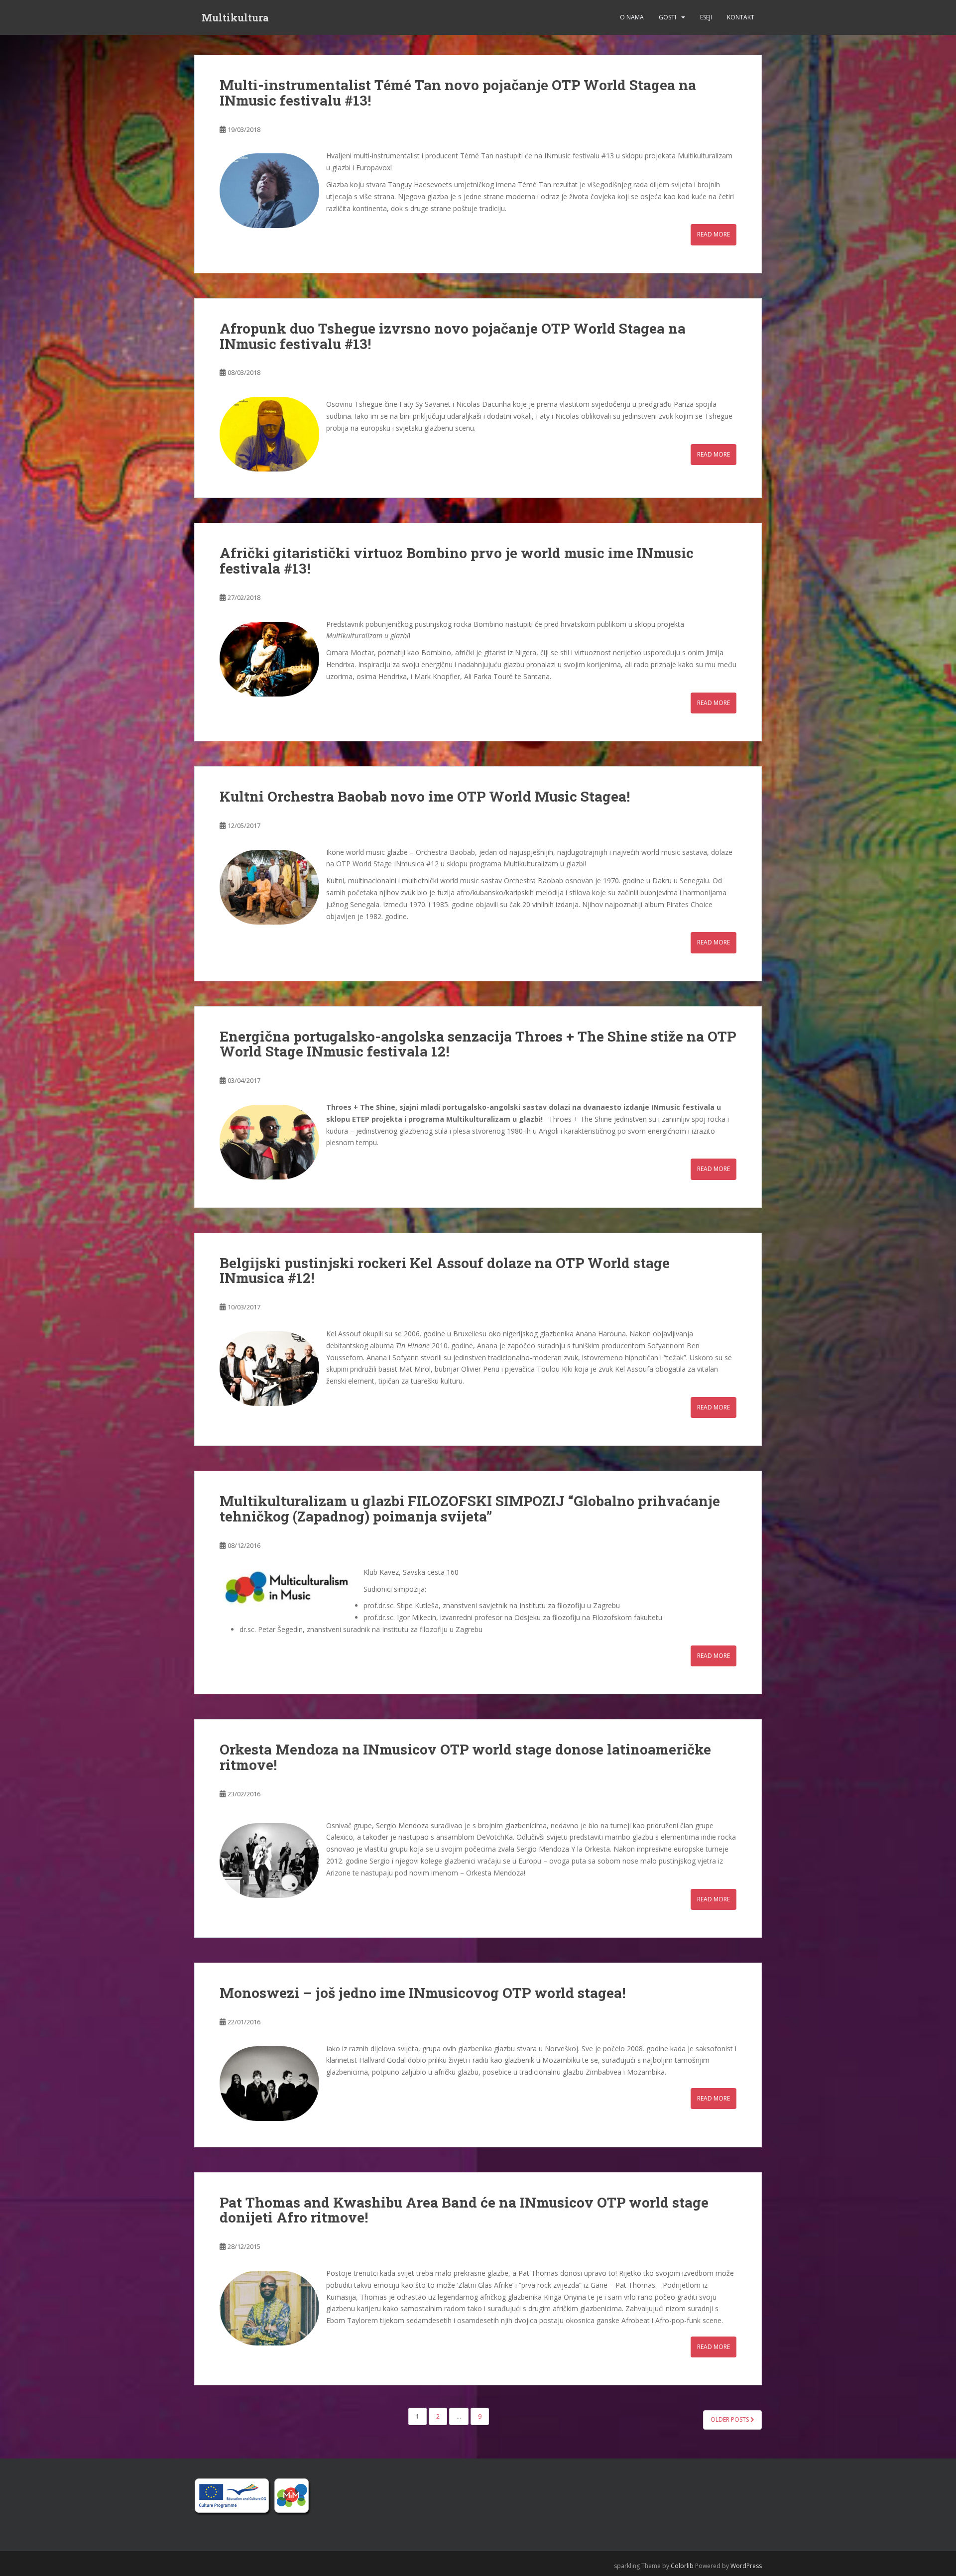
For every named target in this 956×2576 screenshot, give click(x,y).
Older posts (730, 2419)
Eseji (706, 17)
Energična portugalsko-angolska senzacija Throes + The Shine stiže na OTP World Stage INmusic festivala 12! (478, 1044)
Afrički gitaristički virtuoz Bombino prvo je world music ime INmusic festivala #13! (457, 561)
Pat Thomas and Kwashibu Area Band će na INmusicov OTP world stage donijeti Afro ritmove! (464, 2210)
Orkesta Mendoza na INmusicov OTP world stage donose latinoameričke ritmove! (465, 1757)
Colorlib (682, 2566)
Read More (714, 234)
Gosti (667, 17)
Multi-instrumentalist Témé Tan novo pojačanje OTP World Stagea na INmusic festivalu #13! (458, 93)
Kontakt (741, 17)
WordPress (746, 2566)
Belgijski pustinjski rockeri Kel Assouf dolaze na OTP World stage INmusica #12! (445, 1271)
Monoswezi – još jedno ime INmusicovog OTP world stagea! (422, 1993)
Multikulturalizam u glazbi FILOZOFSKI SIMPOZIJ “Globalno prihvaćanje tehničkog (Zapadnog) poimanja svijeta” (470, 1509)
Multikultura (235, 17)
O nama (632, 17)
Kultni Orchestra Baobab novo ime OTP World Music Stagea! (425, 796)
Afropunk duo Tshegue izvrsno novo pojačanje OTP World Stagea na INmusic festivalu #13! (453, 336)
